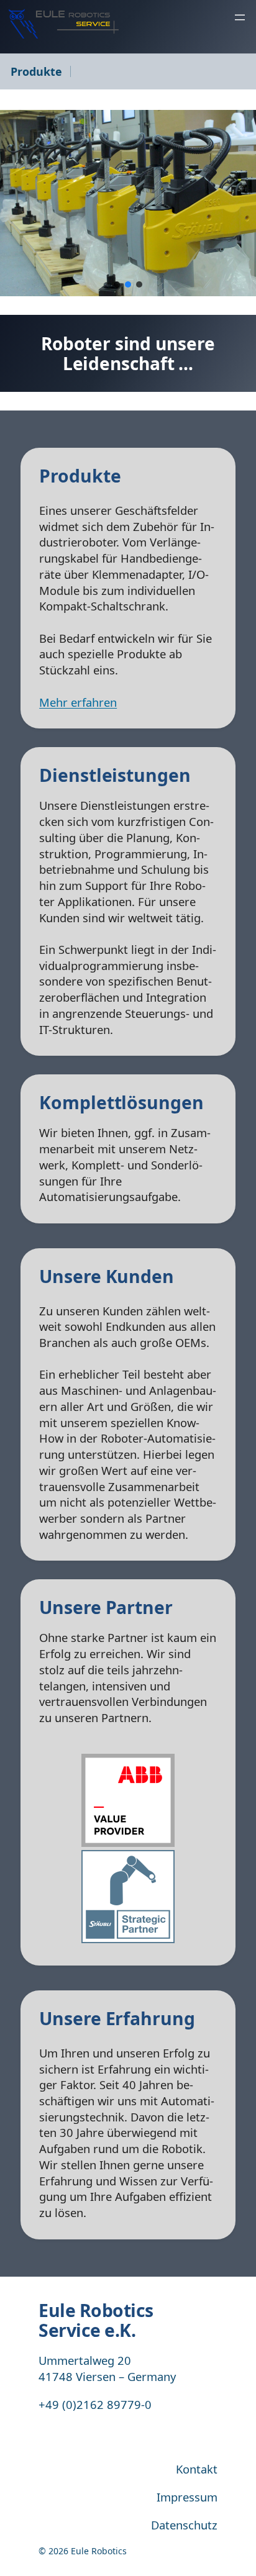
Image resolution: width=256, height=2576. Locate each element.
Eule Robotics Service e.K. (96, 2320)
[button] (117, 284)
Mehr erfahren (78, 702)
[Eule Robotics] (64, 24)
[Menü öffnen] (240, 17)
